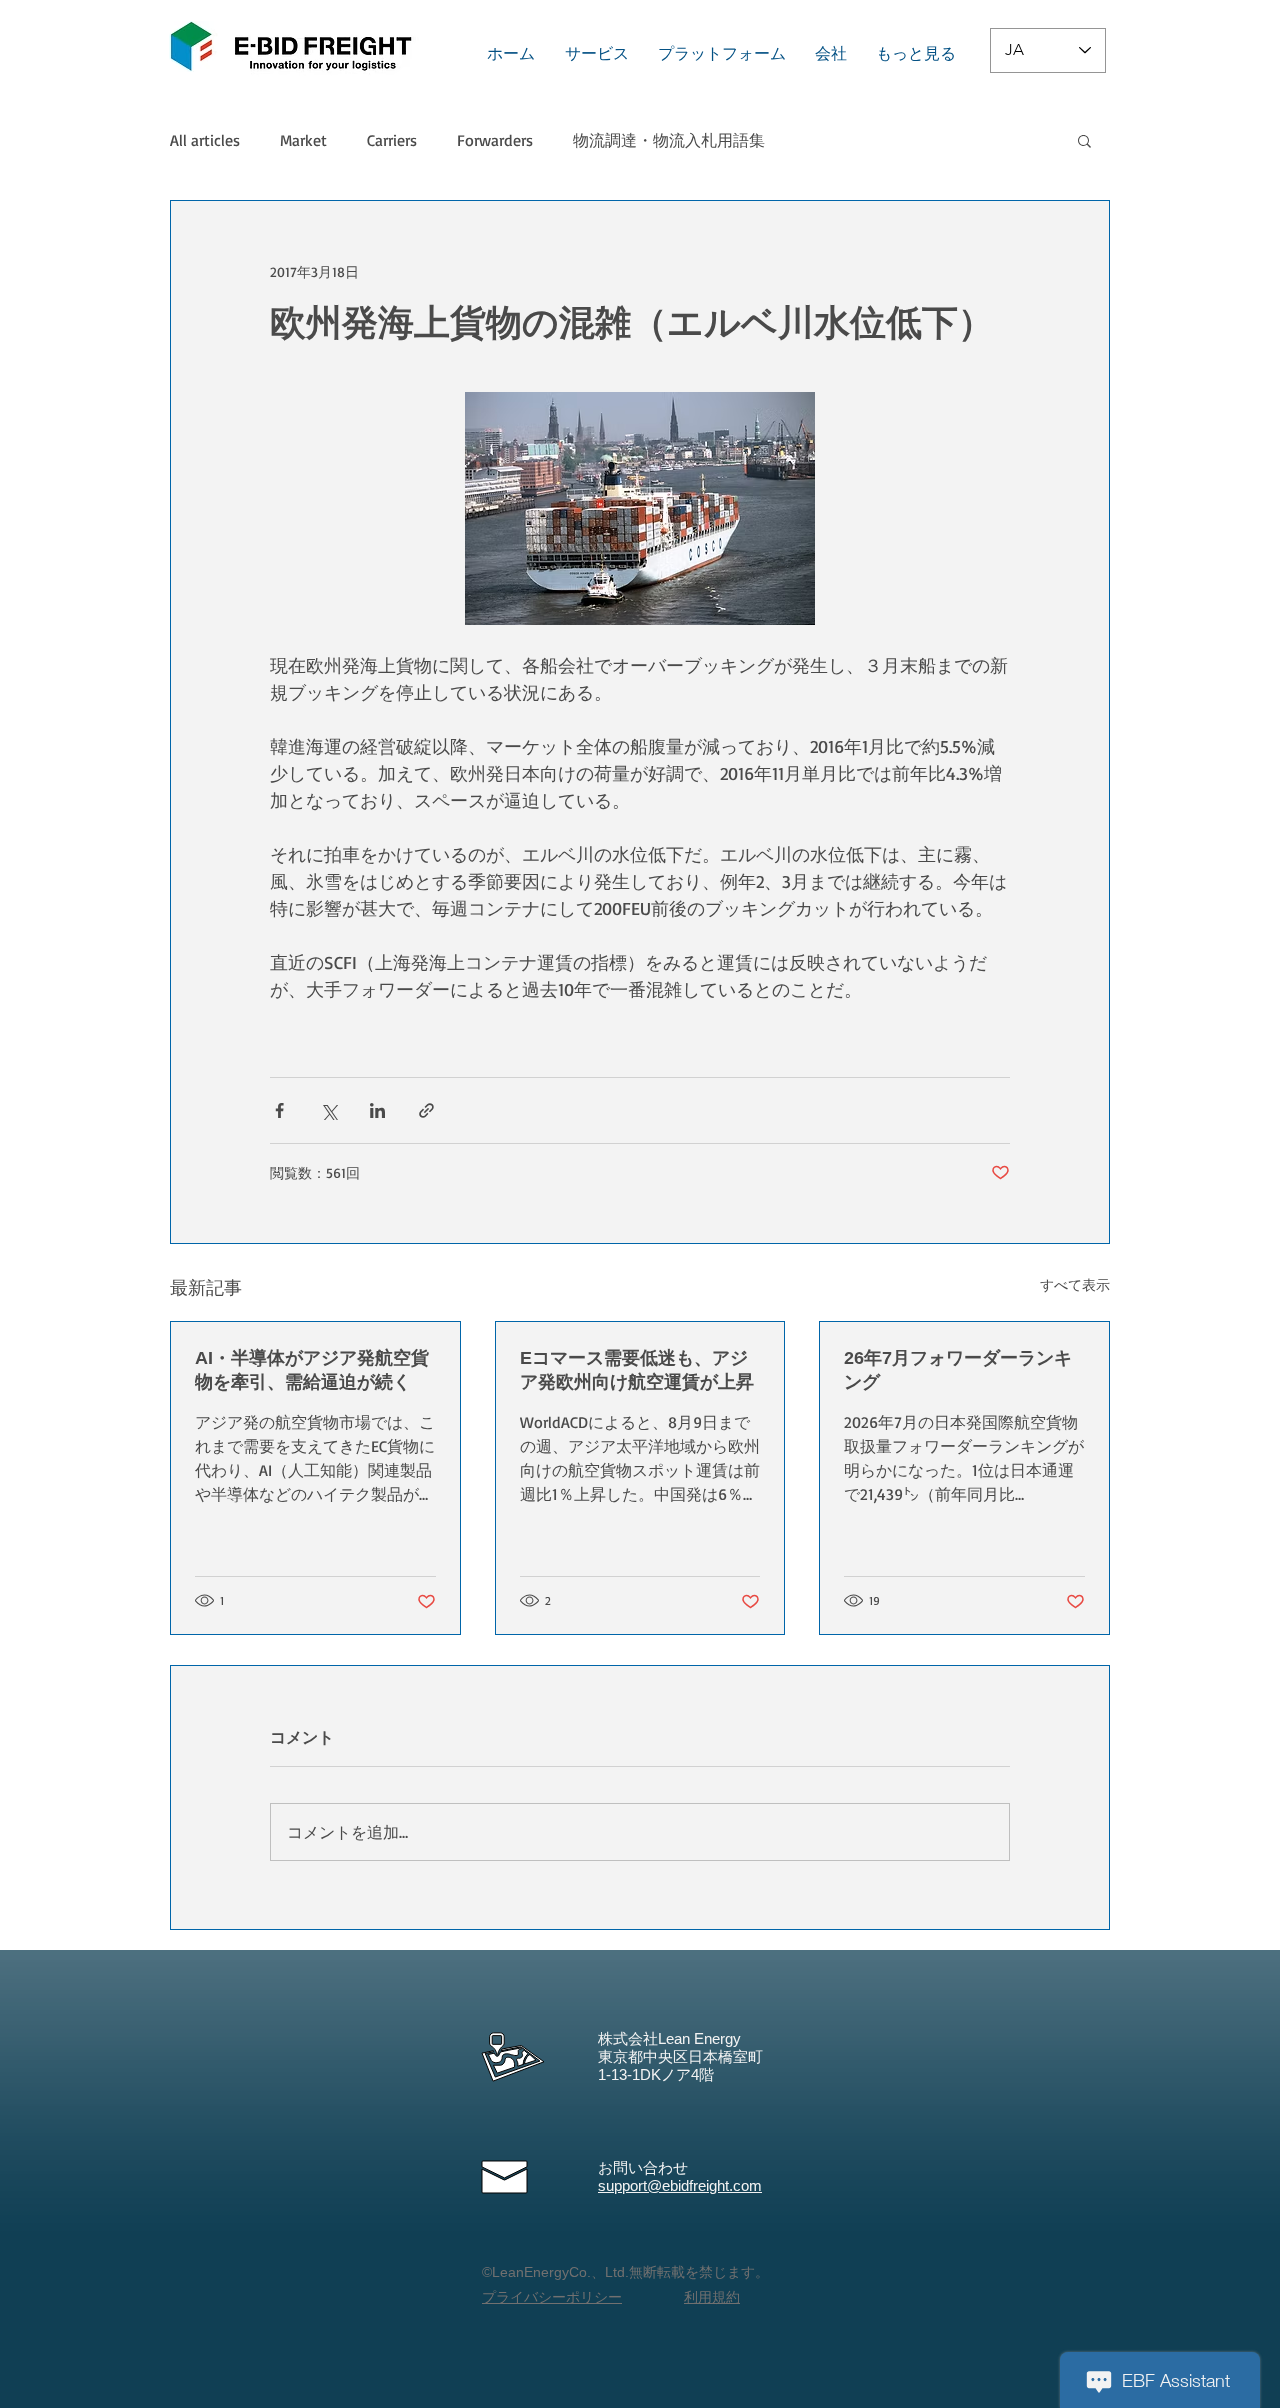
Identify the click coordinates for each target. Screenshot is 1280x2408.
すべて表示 (1075, 1284)
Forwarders (495, 140)
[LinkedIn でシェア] (377, 1110)
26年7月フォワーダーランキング (958, 1370)
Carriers (392, 140)
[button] (1084, 140)
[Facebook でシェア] (279, 1110)
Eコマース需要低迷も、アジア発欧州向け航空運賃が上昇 (637, 1370)
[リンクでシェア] (426, 1110)
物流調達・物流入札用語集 (669, 140)
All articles (205, 140)
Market (303, 140)
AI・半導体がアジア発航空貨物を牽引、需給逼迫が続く (312, 1370)
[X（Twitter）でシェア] (328, 1110)
